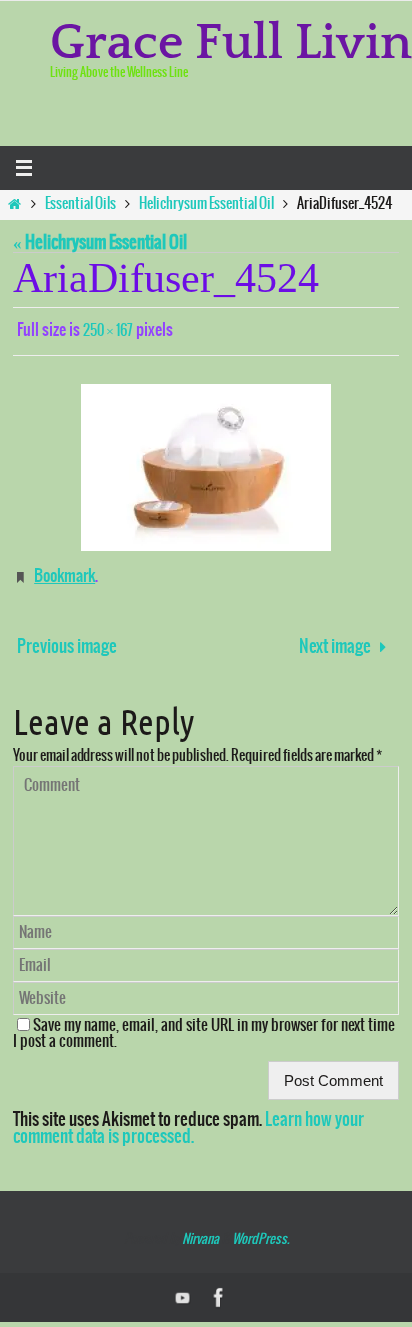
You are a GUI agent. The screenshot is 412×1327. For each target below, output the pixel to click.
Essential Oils (80, 204)
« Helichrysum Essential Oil (100, 243)
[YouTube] (183, 1288)
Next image (335, 638)
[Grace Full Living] (219, 1288)
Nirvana (200, 1230)
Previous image (67, 638)
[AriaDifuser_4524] (206, 463)
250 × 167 (108, 330)
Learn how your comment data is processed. (188, 1119)
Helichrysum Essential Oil (206, 204)
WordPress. (260, 1230)
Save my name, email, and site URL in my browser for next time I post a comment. (204, 1024)
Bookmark (64, 570)
